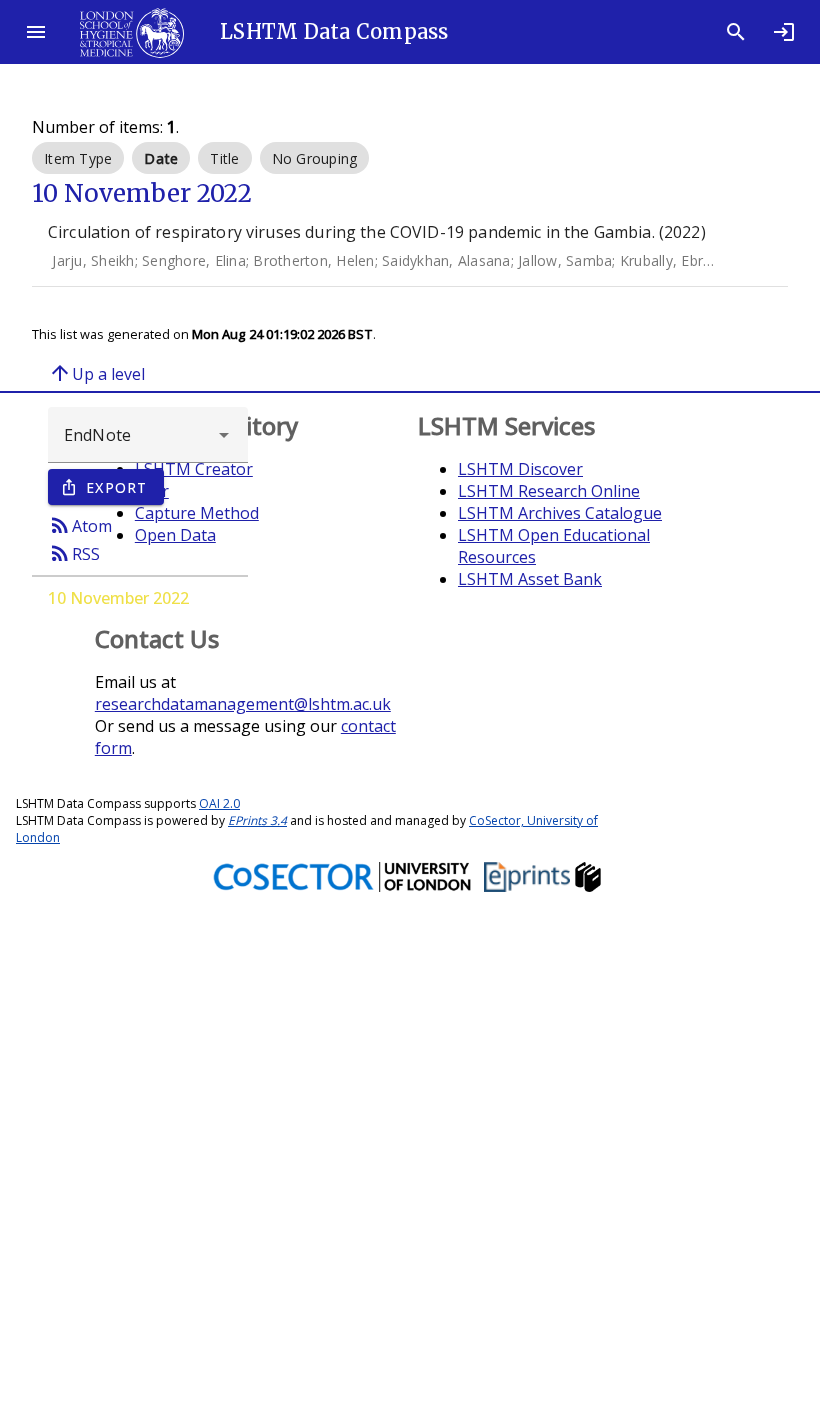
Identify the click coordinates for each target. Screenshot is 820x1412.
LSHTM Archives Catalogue (560, 513)
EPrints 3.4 (257, 820)
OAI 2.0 (219, 803)
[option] (78, 158)
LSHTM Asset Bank (530, 579)
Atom (80, 525)
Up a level (96, 373)
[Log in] (784, 32)
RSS (74, 553)
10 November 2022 (118, 598)
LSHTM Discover (520, 469)
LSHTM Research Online (549, 491)
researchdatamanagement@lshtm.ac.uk (243, 704)
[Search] (736, 32)
